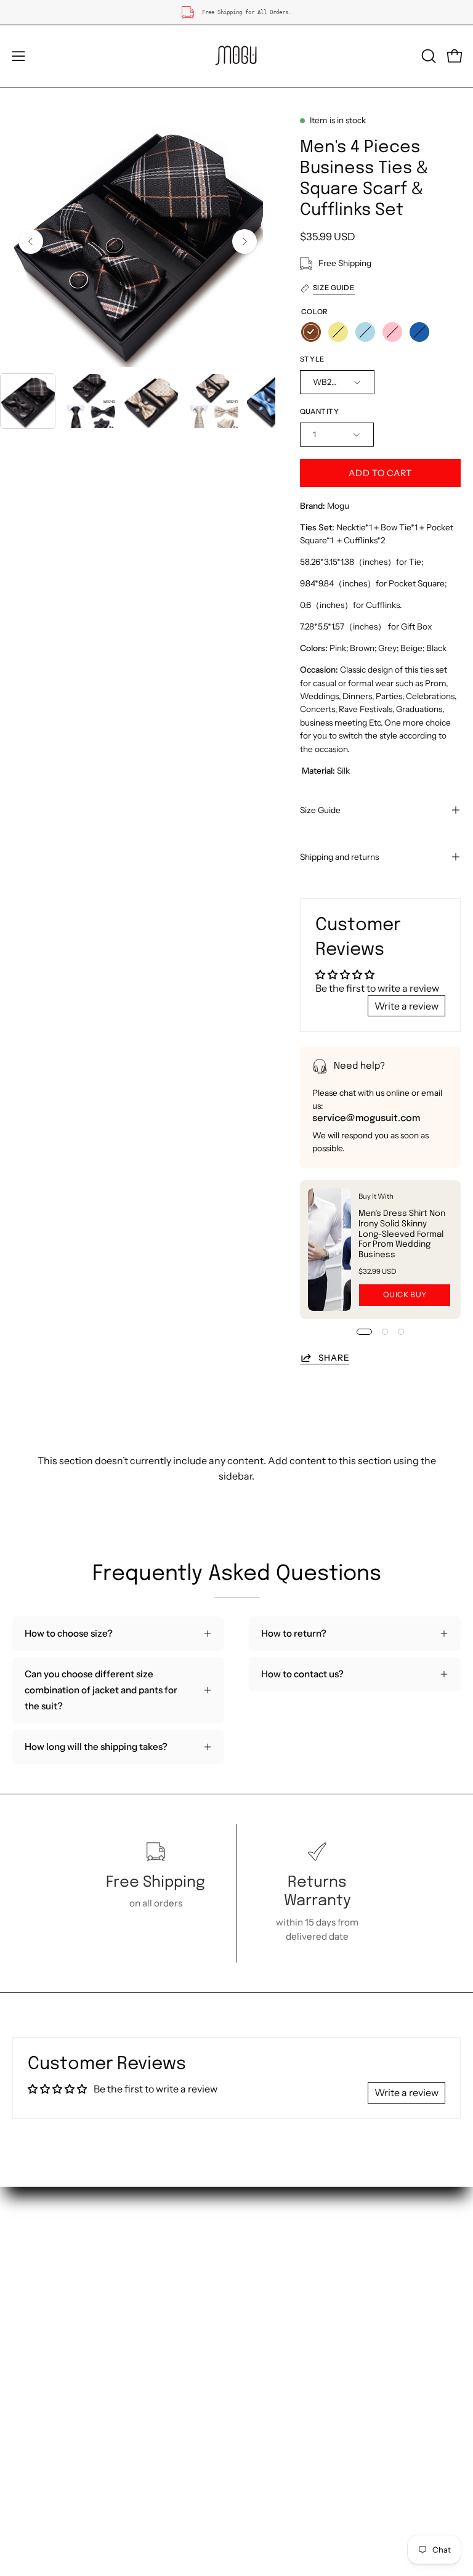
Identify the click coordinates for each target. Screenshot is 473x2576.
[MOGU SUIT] (236, 56)
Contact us (36, 2277)
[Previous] (31, 241)
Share (334, 1358)
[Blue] (419, 332)
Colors (26, 2316)
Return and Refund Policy (304, 2277)
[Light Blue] (365, 332)
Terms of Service (285, 2296)
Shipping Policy (282, 2258)
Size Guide (320, 810)
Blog (259, 2335)
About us (32, 2258)
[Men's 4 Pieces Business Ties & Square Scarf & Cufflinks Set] (28, 401)
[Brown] (311, 332)
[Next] (245, 241)
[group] (236, 12)
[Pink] (392, 332)
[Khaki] (338, 332)
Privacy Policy (279, 2316)
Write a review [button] (406, 1006)
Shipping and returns (339, 857)
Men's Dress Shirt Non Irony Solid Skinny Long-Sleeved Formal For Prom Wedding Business (402, 1234)
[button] (427, 56)
